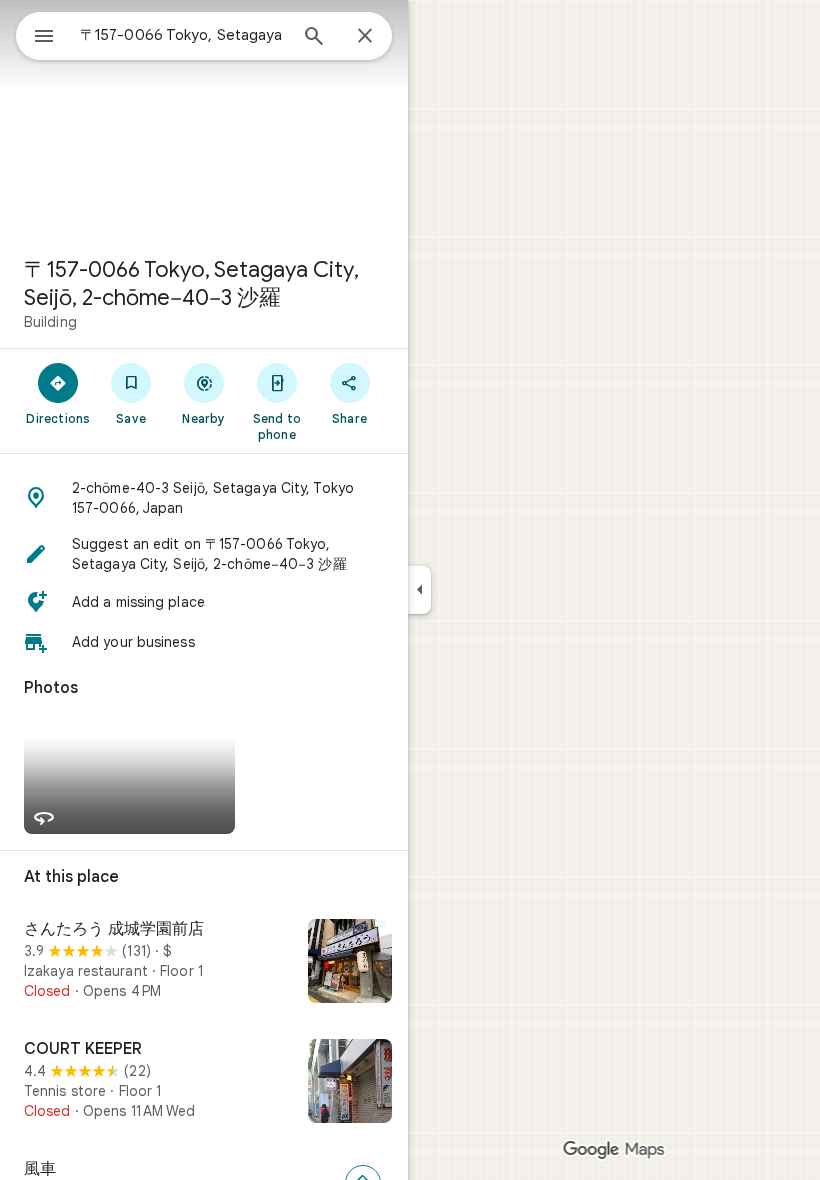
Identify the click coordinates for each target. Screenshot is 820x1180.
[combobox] (183, 35)
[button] (204, 498)
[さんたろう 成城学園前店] (204, 963)
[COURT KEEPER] (204, 1083)
